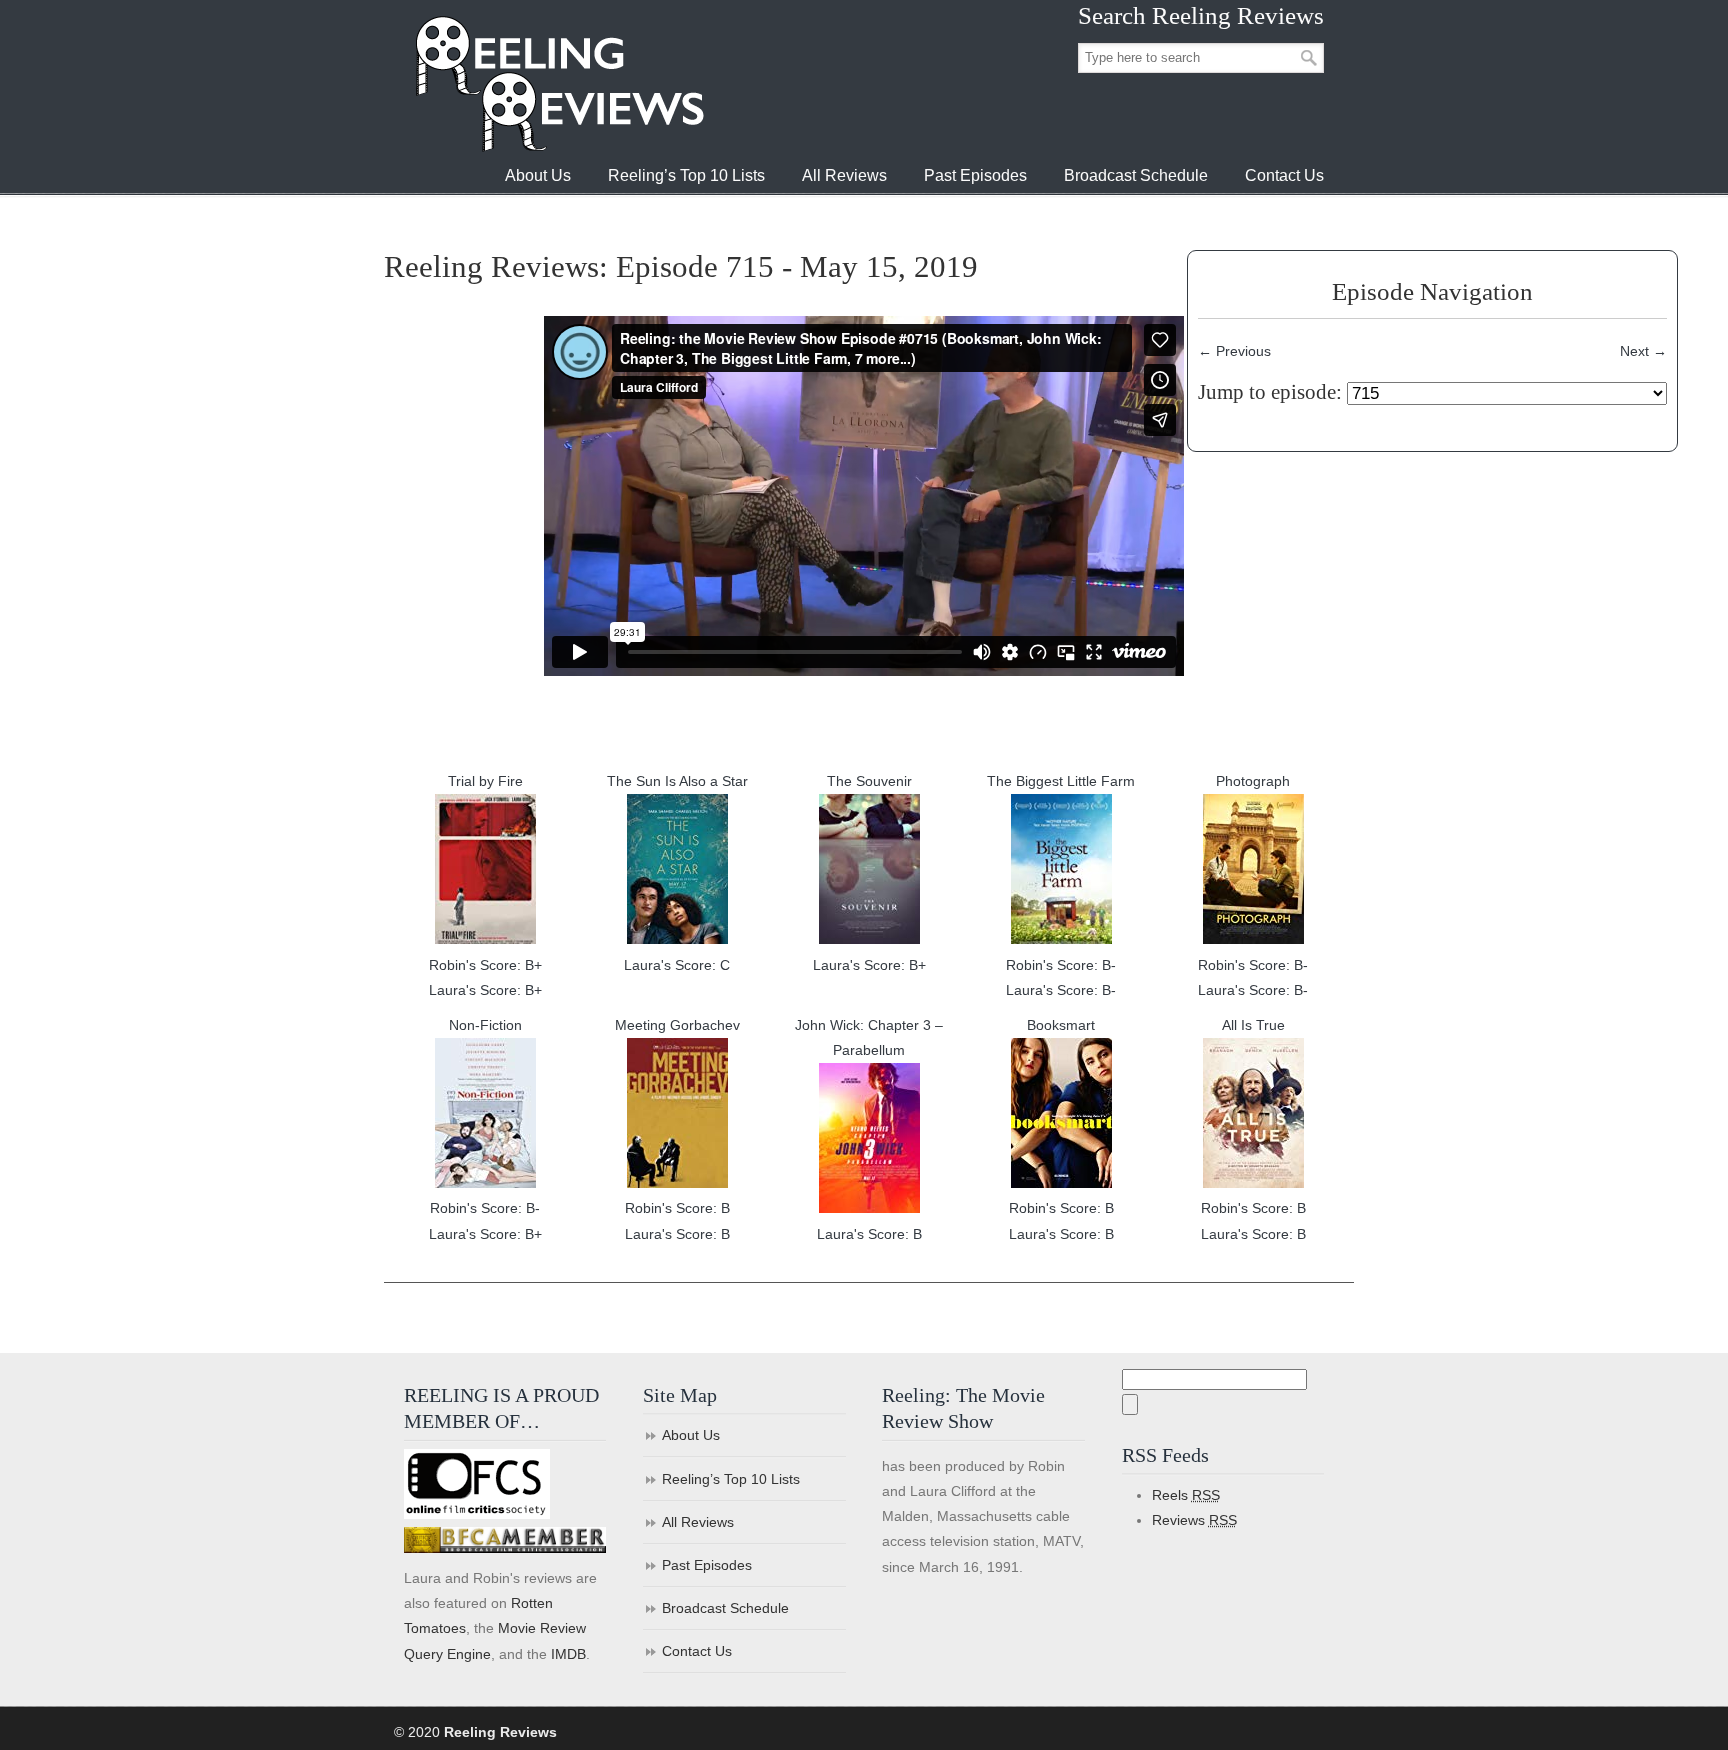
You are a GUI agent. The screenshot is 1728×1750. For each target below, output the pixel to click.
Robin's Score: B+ (485, 965)
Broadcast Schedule (725, 1608)
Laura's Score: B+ (485, 990)
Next (1643, 351)
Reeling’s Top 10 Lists (731, 1479)
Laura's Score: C (677, 965)
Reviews (1194, 1520)
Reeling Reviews (558, 83)
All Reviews (698, 1522)
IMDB (568, 1654)
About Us (691, 1435)
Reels (1186, 1495)
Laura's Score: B (677, 1234)
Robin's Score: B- (1061, 965)
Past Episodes (707, 1565)
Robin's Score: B (677, 1208)
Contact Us (697, 1651)
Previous (1234, 351)
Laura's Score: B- (1061, 990)
